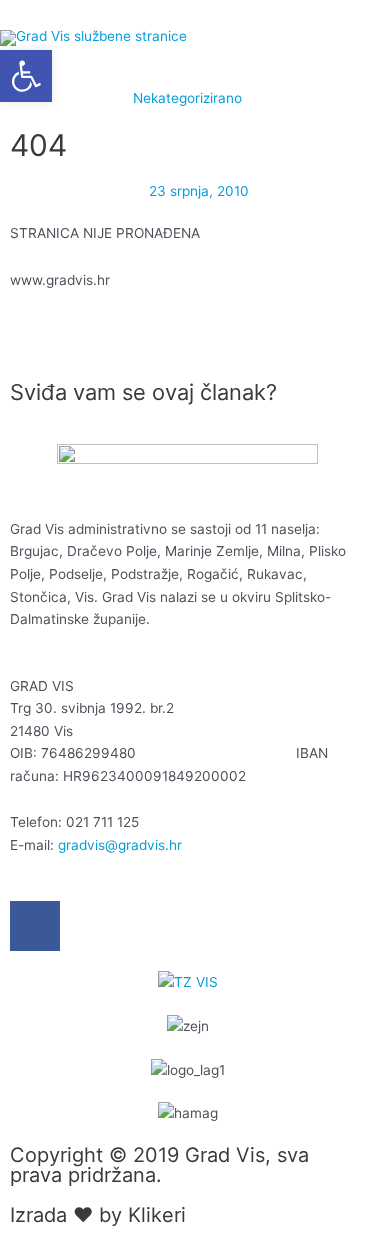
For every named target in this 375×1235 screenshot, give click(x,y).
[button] (26, 76)
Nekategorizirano (187, 98)
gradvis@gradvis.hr (120, 845)
